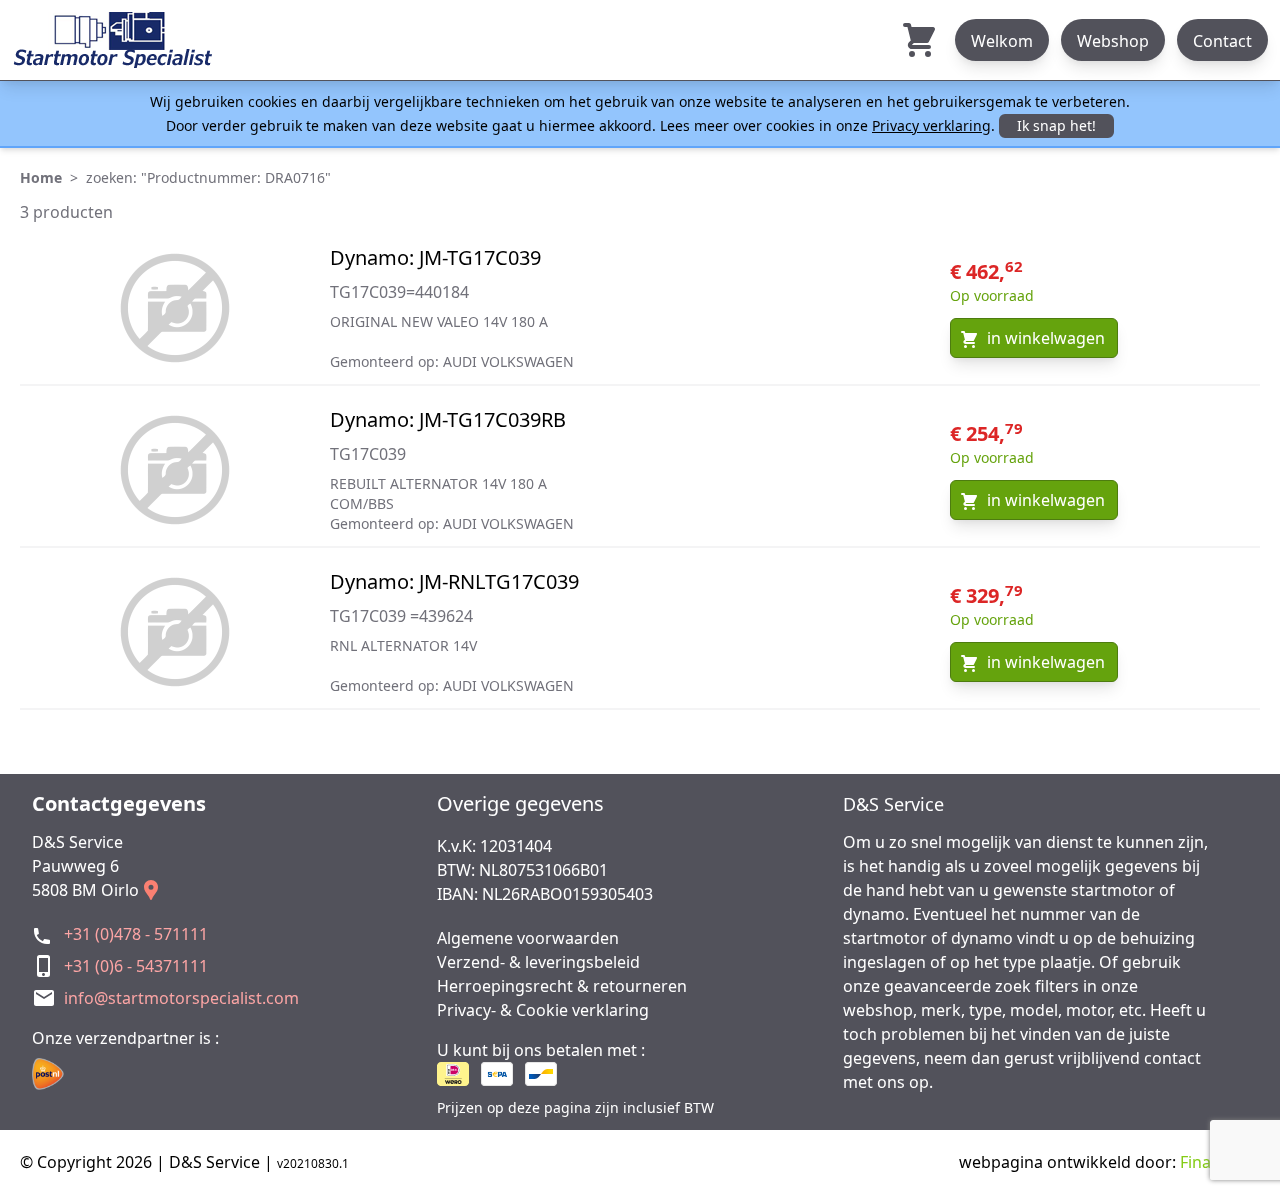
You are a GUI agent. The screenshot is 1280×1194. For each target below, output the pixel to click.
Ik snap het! (1056, 125)
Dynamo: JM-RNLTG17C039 (454, 581)
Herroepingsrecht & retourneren (562, 986)
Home (41, 177)
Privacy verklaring (931, 125)
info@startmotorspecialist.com (181, 998)
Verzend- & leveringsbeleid (538, 962)
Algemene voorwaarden (528, 938)
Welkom (1002, 41)
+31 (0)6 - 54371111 (136, 966)
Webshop (1113, 41)
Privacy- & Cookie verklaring (543, 1010)
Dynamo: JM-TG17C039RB (448, 419)
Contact (1222, 41)
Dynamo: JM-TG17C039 (435, 257)
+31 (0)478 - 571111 (136, 934)
